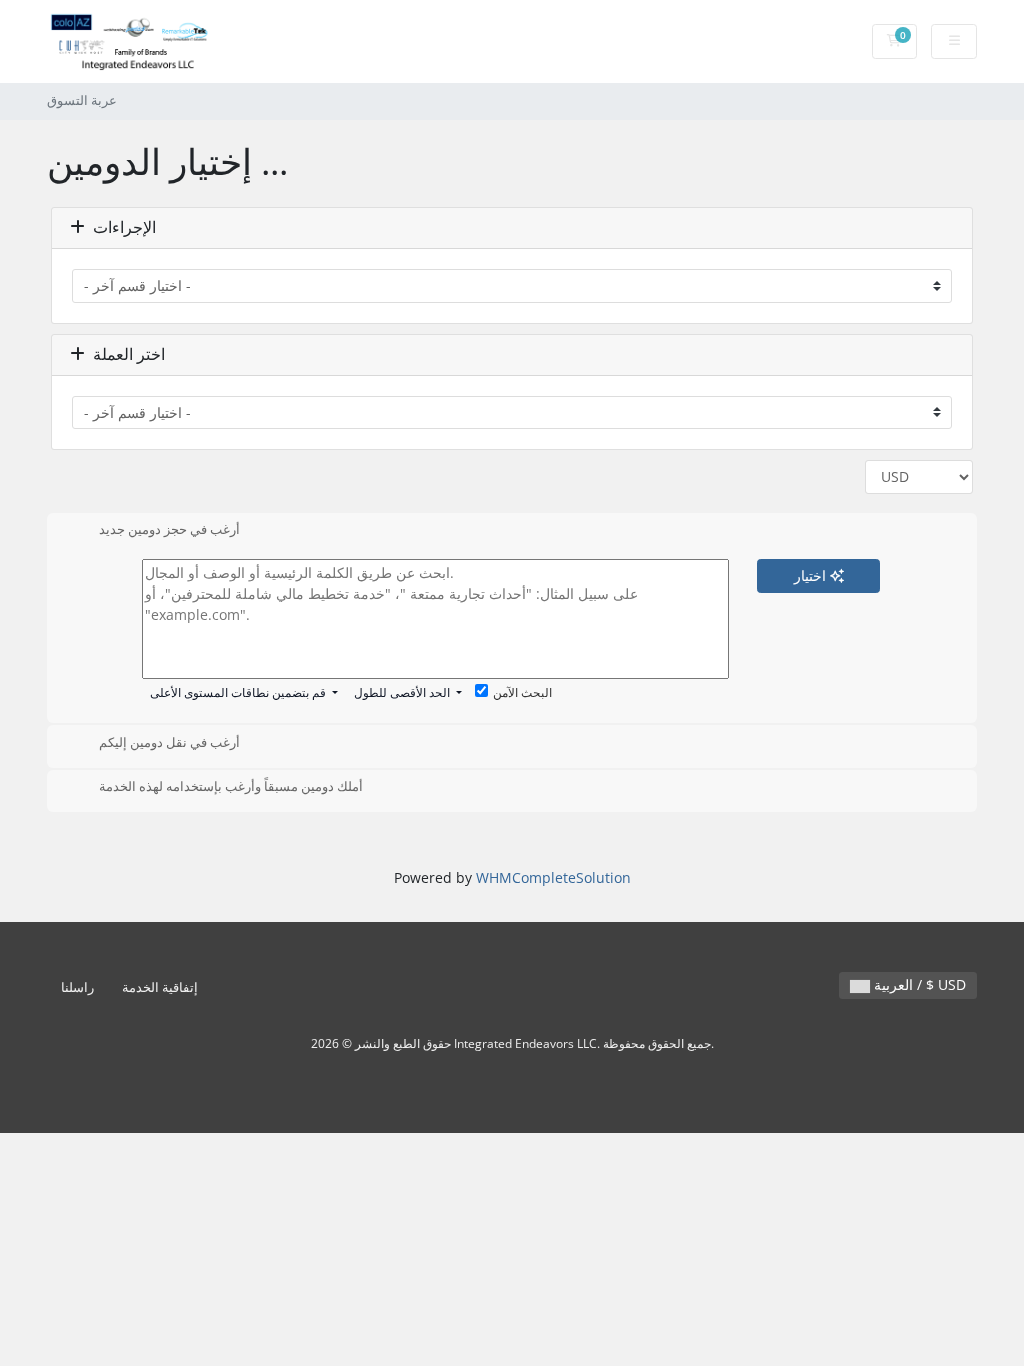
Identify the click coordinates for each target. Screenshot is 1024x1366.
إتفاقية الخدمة (160, 987)
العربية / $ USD (918, 984)
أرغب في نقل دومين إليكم (169, 742)
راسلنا (77, 987)
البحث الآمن (522, 692)
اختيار (812, 575)
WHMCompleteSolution (553, 877)
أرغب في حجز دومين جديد (169, 530)
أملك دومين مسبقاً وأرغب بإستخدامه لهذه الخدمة (231, 787)
